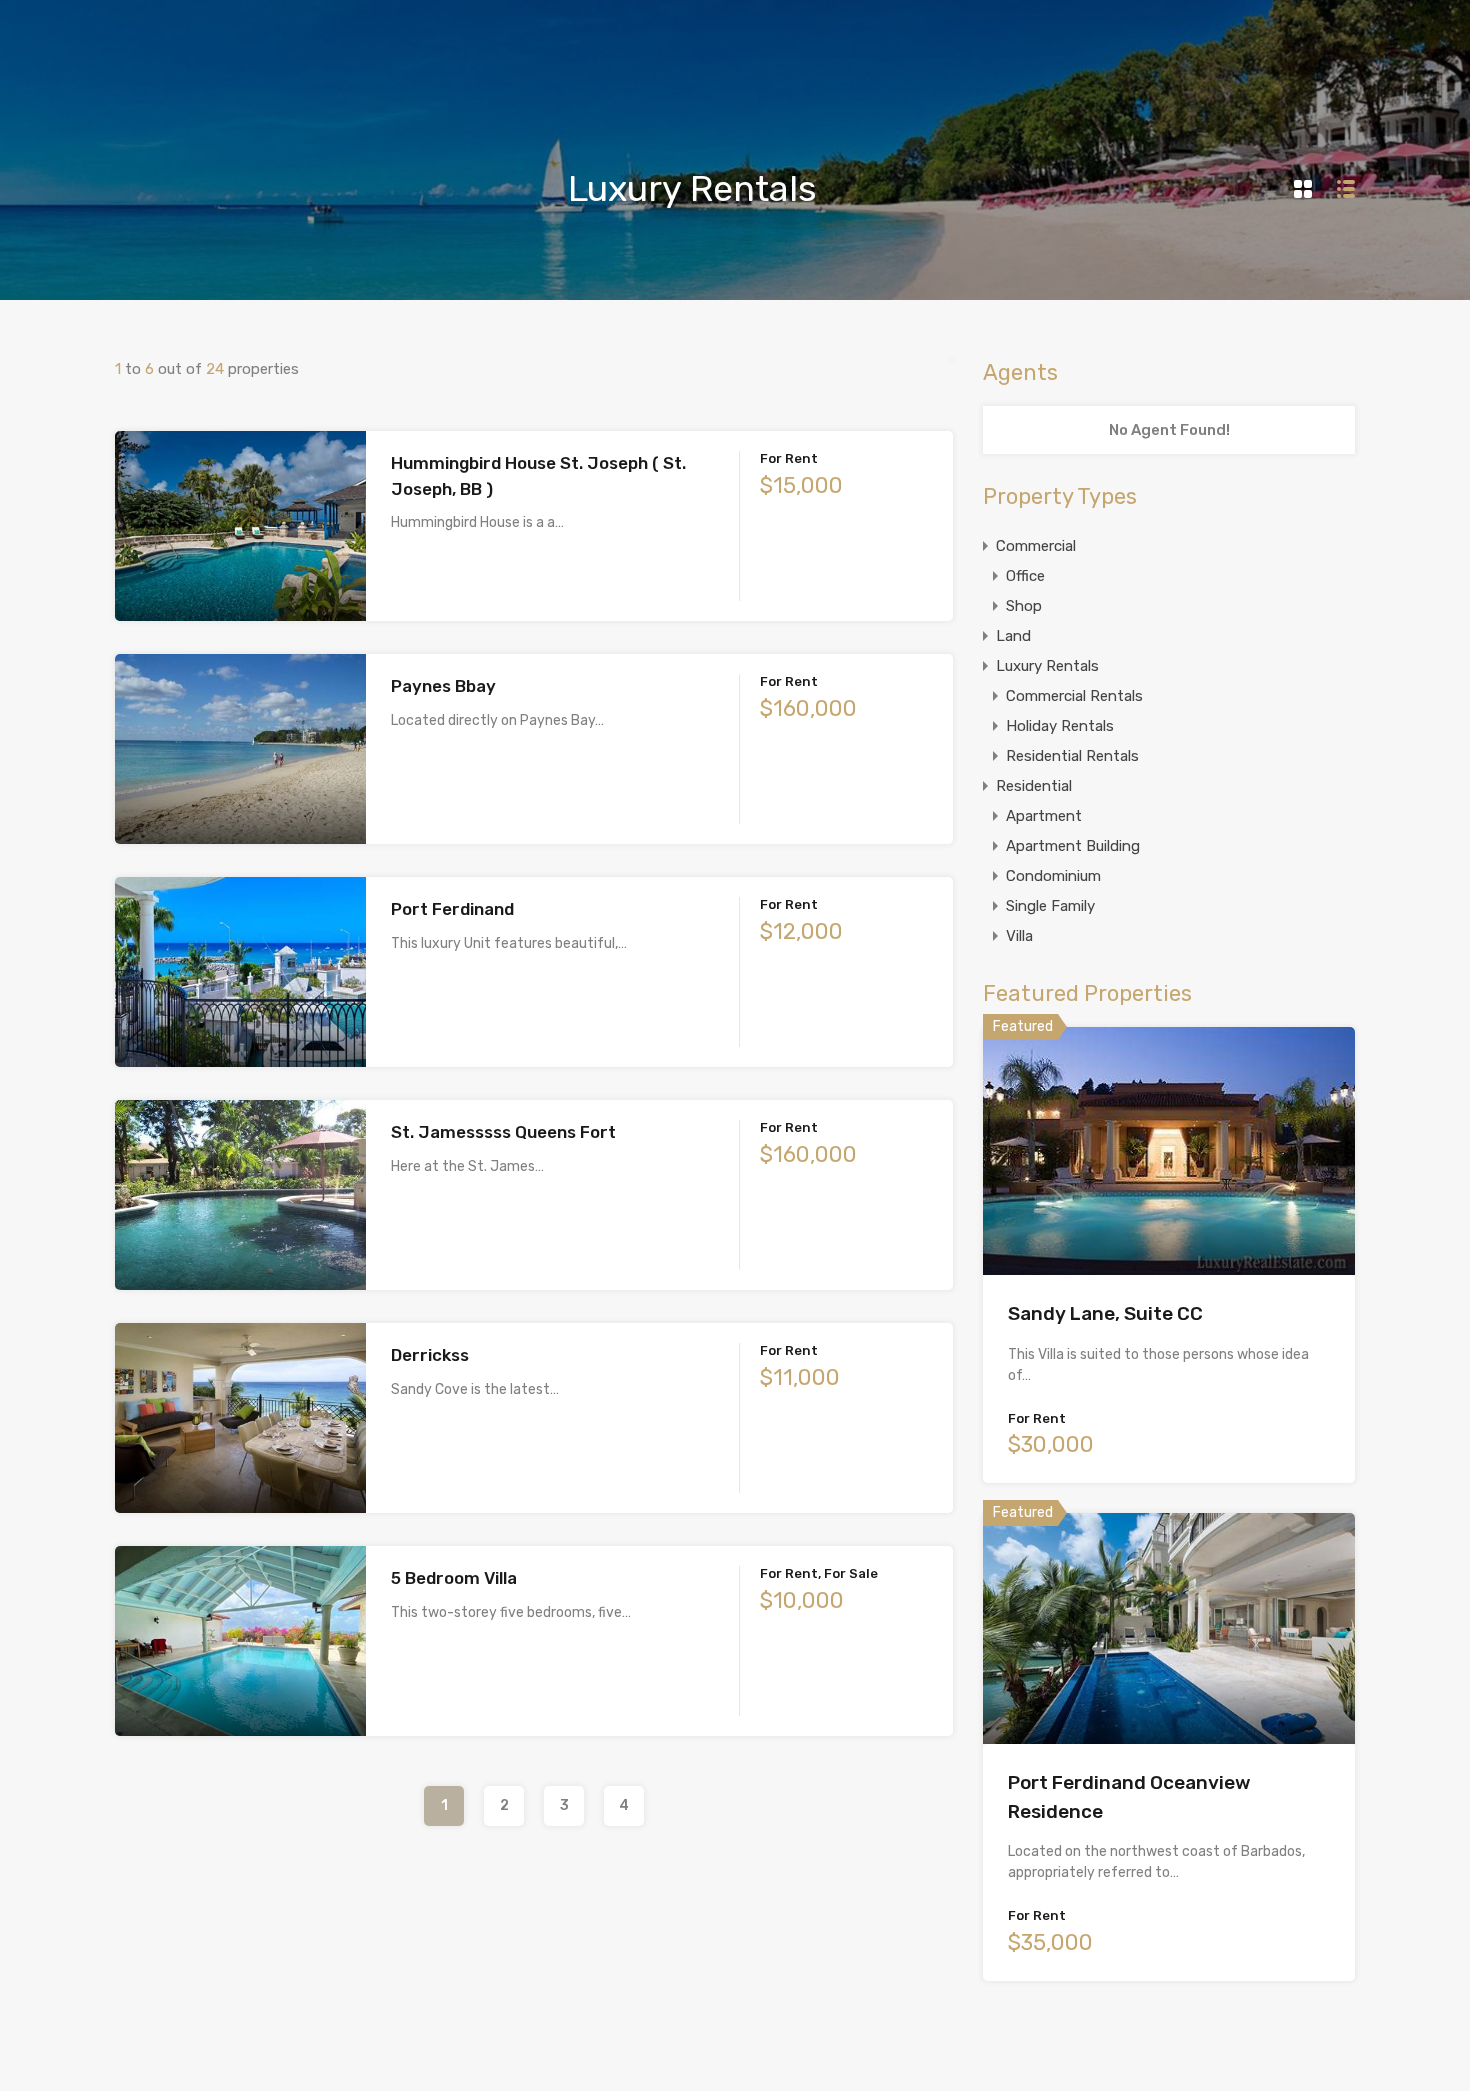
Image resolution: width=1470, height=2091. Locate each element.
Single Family (1050, 906)
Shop (1024, 606)
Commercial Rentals (1074, 696)
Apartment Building (1073, 846)
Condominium (1053, 876)
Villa (1019, 936)
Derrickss (430, 1355)
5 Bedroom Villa (454, 1578)
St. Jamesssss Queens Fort (503, 1132)
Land (1013, 636)
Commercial (1036, 546)
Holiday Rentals (1060, 726)
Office (1025, 576)
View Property (240, 583)
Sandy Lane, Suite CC (1105, 1313)
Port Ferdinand (452, 909)
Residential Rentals (1072, 756)
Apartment (1044, 816)
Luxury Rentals (1047, 666)
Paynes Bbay (443, 686)
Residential (1034, 786)
